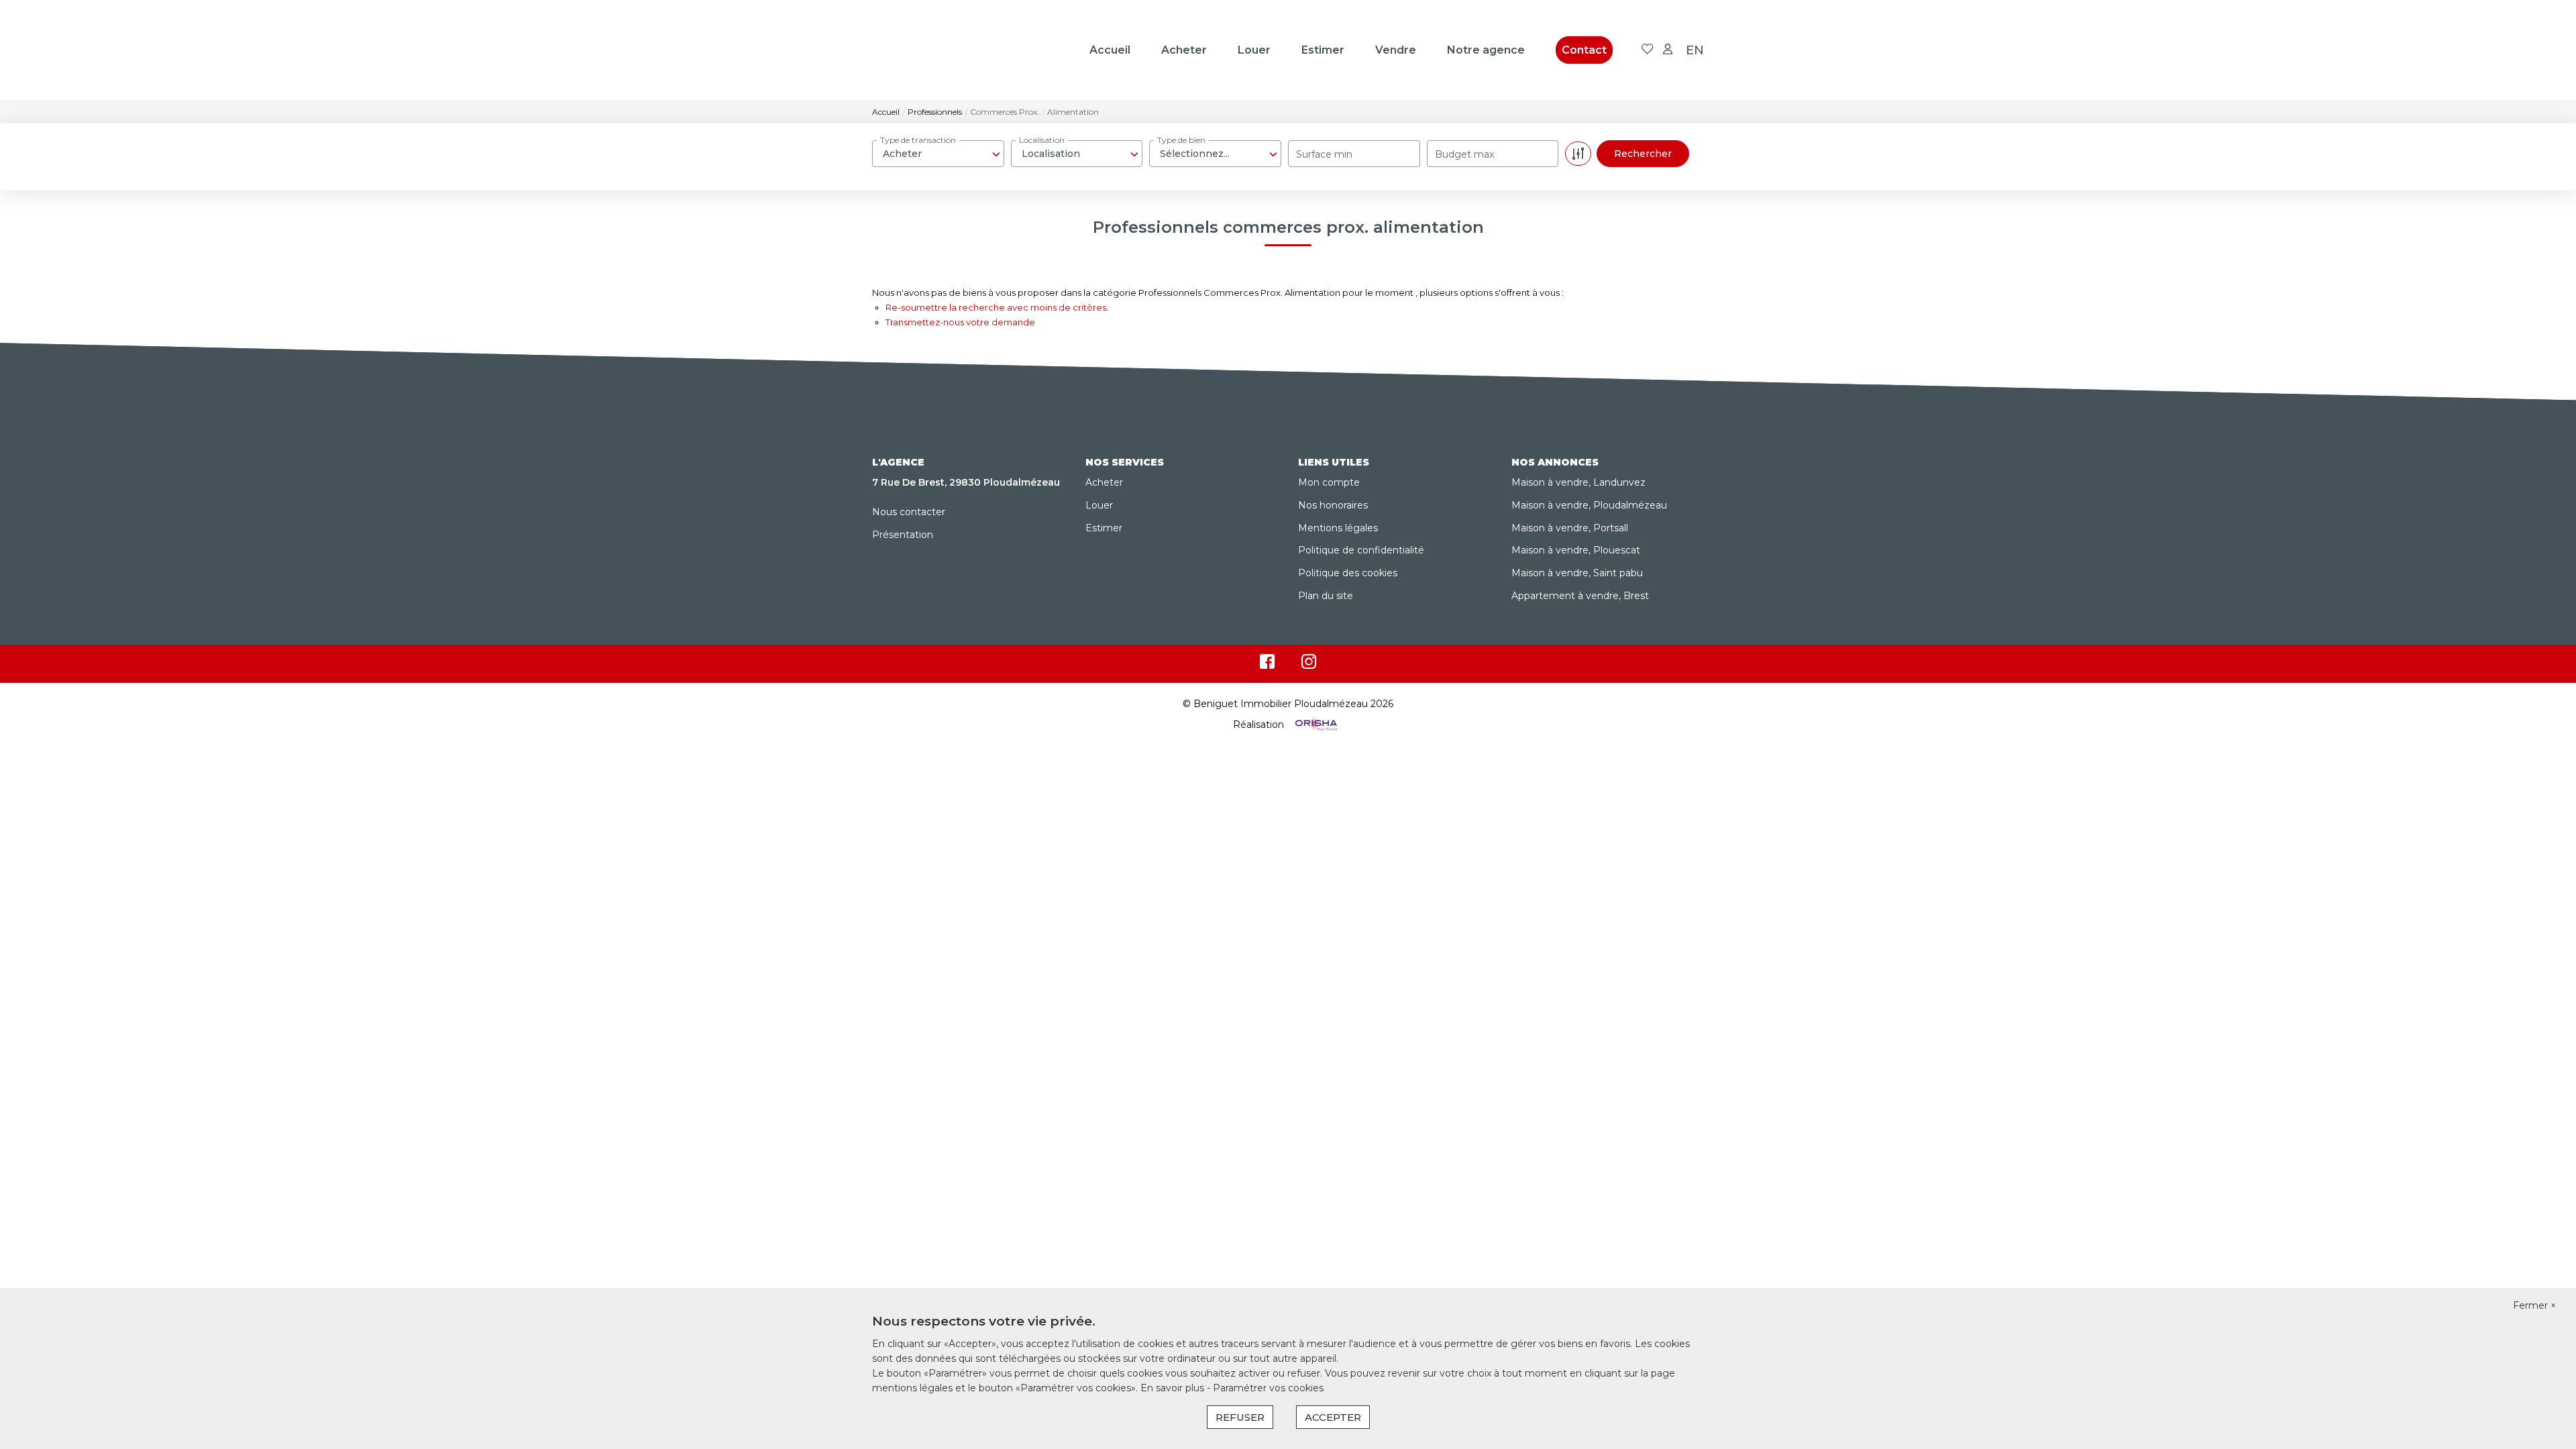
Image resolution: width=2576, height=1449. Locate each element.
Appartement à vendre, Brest (1580, 596)
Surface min (1324, 154)
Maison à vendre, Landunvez (1578, 482)
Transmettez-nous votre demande (960, 322)
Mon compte (1329, 482)
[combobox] (938, 154)
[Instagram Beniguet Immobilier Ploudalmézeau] (1309, 665)
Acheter (1184, 50)
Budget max (1464, 154)
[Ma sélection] (1648, 50)
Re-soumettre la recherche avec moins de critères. (997, 307)
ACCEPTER (1333, 1417)
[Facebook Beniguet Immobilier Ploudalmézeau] (1267, 665)
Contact (1584, 50)
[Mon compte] (1668, 50)
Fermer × (2534, 1305)
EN (1695, 50)
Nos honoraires (1333, 505)
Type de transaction (918, 140)
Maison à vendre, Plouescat (1576, 550)
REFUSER (1240, 1417)
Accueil (1110, 50)
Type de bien (1181, 140)
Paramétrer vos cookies (1268, 1388)
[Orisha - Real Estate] (1315, 724)
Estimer (1323, 50)
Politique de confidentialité (1361, 550)
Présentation (903, 535)
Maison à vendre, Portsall (1570, 528)
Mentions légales (1338, 528)
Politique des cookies (1348, 573)
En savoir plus (1174, 1388)
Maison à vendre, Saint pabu (1577, 573)
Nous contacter (909, 512)
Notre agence (1486, 50)
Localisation (1042, 140)
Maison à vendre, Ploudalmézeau (1589, 505)
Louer (1254, 50)
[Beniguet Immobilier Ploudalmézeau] (939, 50)
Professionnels (935, 112)
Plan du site (1326, 596)
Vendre (1396, 50)
